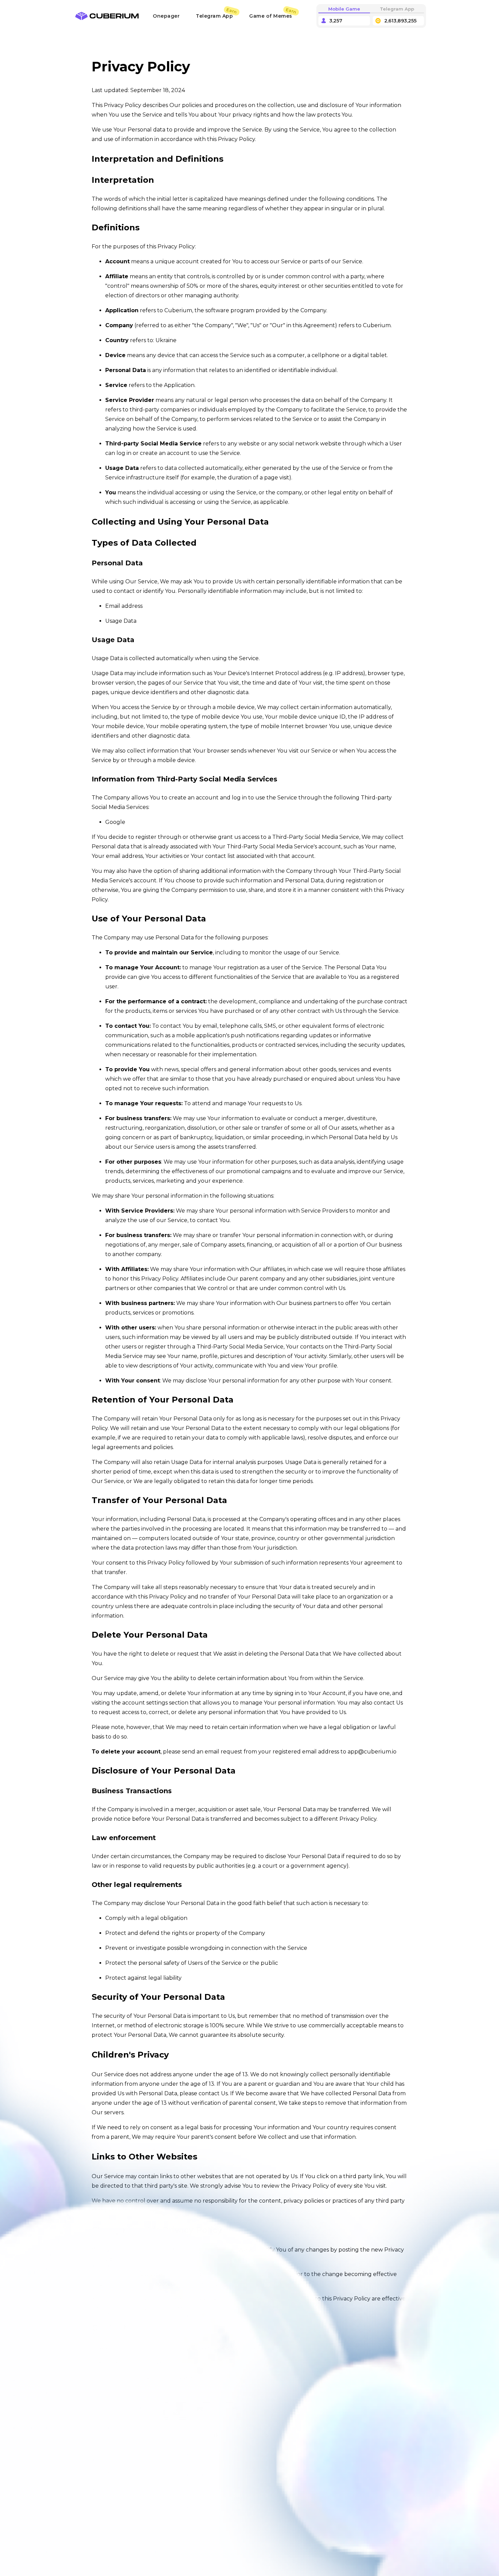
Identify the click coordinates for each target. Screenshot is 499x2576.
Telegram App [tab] (397, 9)
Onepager (166, 16)
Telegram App (214, 16)
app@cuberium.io (372, 1752)
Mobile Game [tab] (344, 9)
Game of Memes (271, 16)
